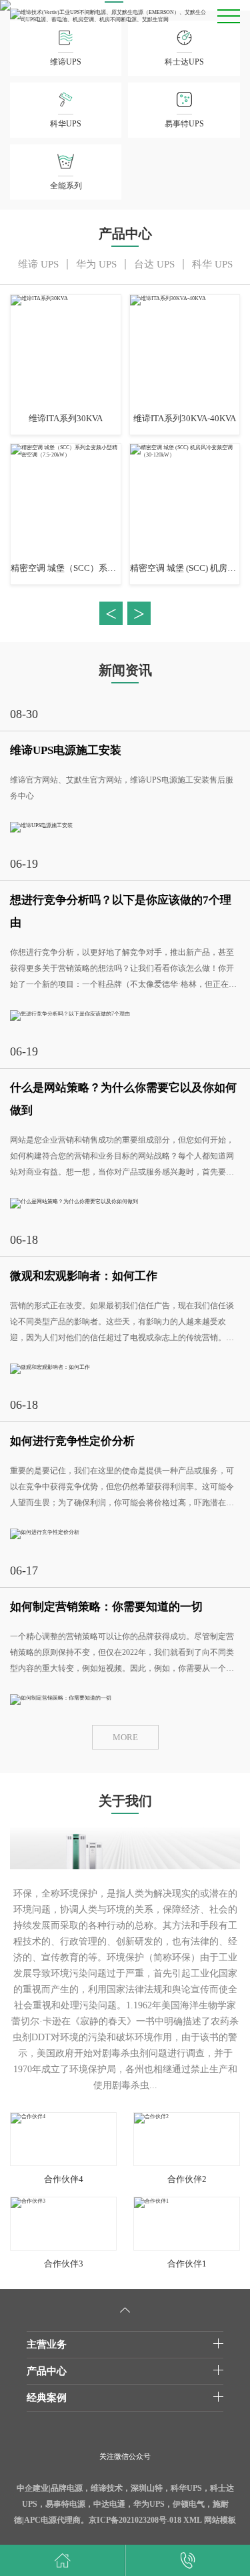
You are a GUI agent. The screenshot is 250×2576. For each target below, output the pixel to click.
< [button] (111, 613)
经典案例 (47, 2398)
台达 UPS (154, 264)
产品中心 (47, 2371)
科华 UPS (212, 264)
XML (193, 2520)
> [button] (139, 613)
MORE (125, 1737)
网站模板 (220, 2520)
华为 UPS (96, 264)
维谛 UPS (38, 264)
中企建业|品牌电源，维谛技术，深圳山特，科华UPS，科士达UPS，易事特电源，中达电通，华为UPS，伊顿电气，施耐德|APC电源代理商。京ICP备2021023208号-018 (124, 2504)
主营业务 (47, 2344)
